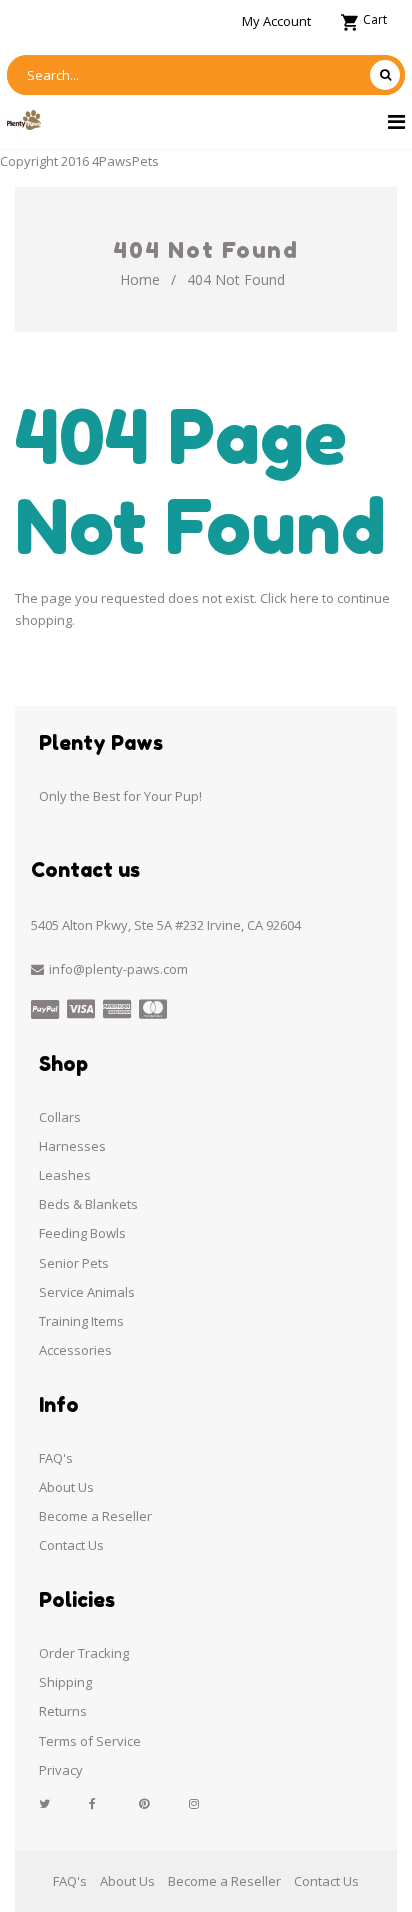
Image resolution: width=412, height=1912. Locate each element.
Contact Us (71, 1545)
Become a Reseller (95, 1516)
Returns (63, 1711)
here (304, 598)
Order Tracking (84, 1653)
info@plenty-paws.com (118, 969)
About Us (66, 1487)
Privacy (61, 1770)
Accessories (75, 1350)
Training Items (81, 1321)
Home (140, 279)
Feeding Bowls (82, 1233)
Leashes (65, 1175)
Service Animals (87, 1292)
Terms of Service (90, 1741)
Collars (60, 1117)
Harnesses (72, 1146)
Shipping (65, 1682)
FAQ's (56, 1458)
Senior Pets (74, 1263)
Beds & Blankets (88, 1204)
